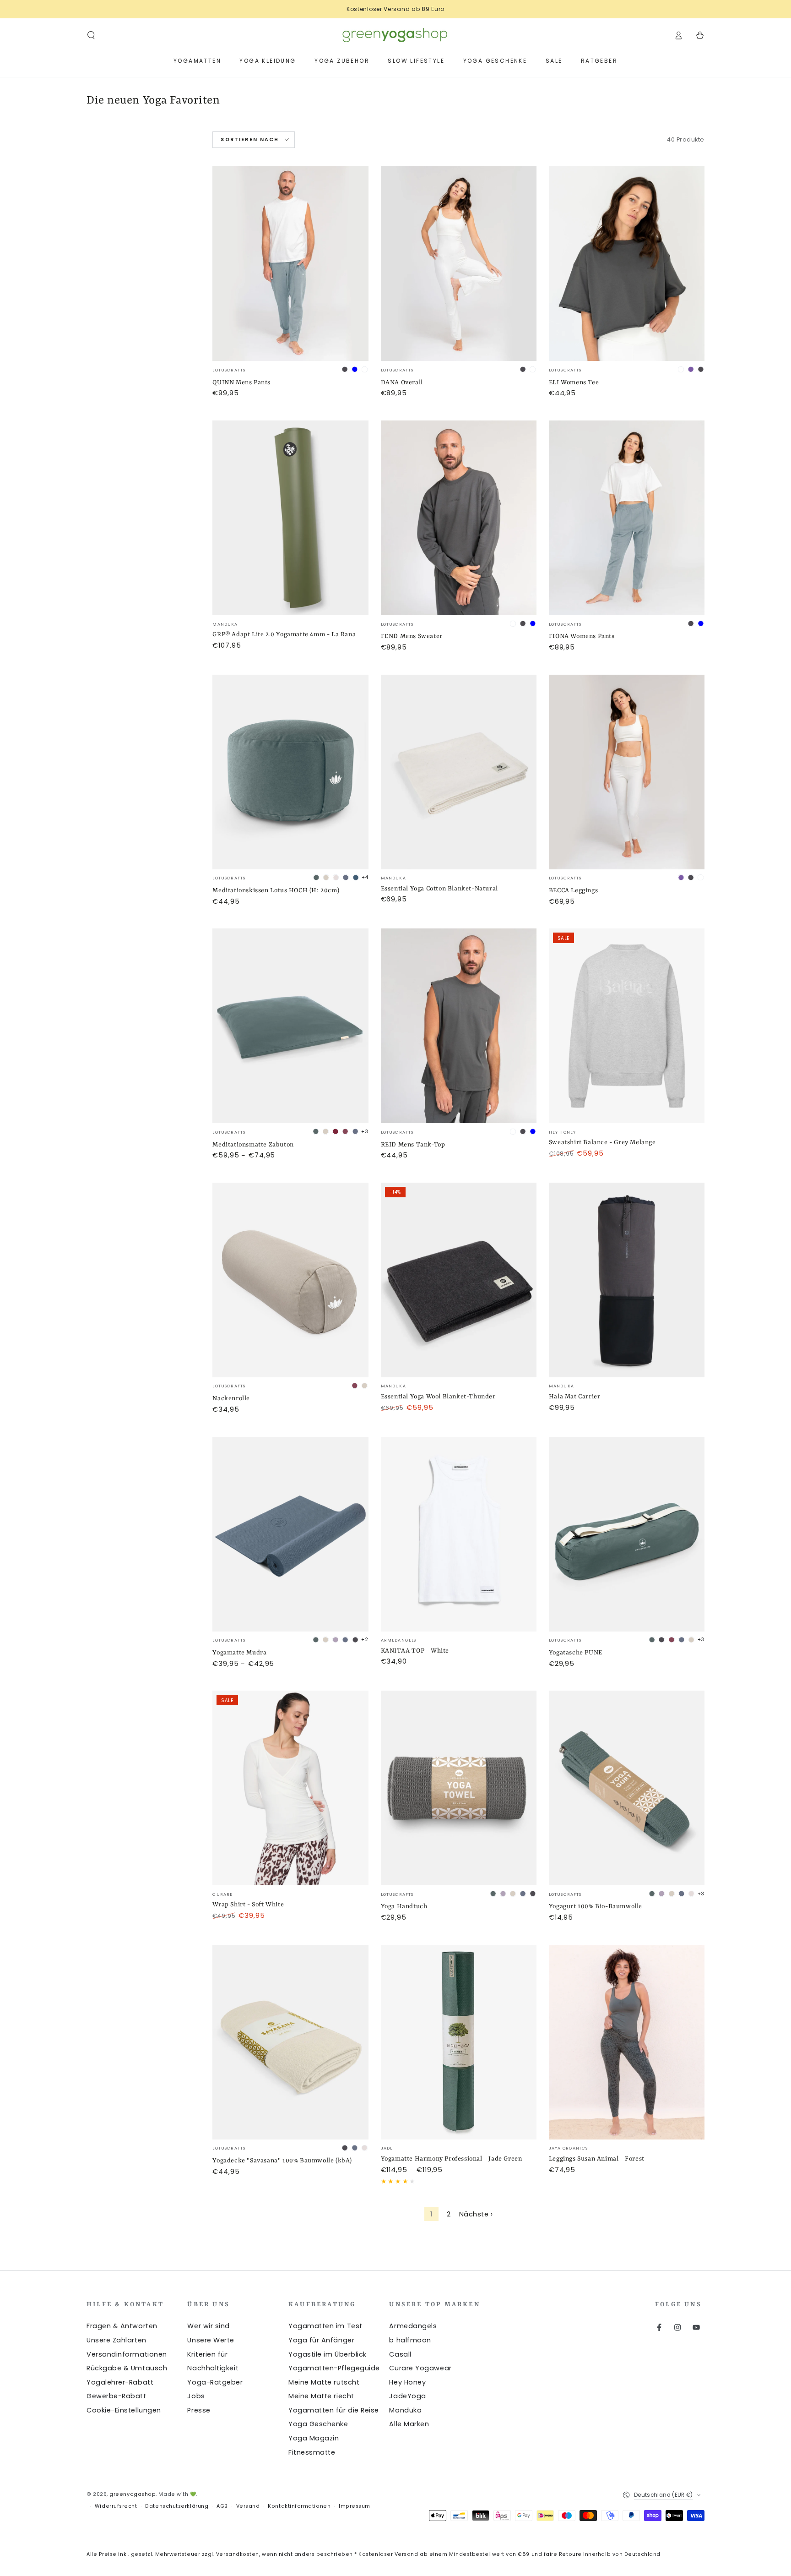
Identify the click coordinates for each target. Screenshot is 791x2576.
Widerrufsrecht (116, 2506)
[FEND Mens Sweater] (459, 518)
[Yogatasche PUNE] (627, 1534)
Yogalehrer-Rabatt (120, 2382)
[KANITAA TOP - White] (459, 1534)
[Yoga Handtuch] (459, 1788)
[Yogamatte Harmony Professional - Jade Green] (459, 2042)
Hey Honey (407, 2382)
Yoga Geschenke (318, 2424)
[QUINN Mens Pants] (290, 264)
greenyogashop (133, 2494)
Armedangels (413, 2326)
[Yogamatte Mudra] (290, 1534)
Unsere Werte (211, 2340)
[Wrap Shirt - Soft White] (290, 1788)
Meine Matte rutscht (324, 2382)
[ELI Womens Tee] (627, 264)
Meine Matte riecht (321, 2396)
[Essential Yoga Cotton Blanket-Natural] (459, 772)
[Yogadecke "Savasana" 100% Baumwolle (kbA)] (290, 2042)
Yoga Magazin (314, 2438)
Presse (199, 2410)
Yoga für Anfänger (321, 2340)
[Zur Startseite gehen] (395, 35)
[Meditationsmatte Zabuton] (290, 1026)
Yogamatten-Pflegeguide (334, 2368)
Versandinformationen (127, 2354)
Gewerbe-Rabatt (116, 2396)
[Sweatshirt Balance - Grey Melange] (627, 1026)
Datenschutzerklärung (177, 2506)
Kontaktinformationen (299, 2506)
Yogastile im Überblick (328, 2354)
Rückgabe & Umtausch (127, 2368)
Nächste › (476, 2214)
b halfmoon (410, 2340)
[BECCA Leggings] (627, 772)
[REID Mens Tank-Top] (459, 1026)
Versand (248, 2506)
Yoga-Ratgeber (215, 2382)
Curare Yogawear (420, 2368)
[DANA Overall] (459, 264)
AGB (222, 2506)
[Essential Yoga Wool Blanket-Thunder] (459, 1280)
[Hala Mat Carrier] (627, 1280)
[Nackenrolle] (290, 1280)
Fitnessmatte (312, 2452)
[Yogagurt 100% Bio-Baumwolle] (627, 1788)
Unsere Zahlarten (116, 2340)
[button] (91, 35)
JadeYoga (407, 2396)
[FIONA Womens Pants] (627, 518)
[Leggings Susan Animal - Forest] (627, 2042)
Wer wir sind (208, 2326)
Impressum (355, 2506)
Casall (400, 2354)
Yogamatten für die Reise (334, 2410)
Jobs (196, 2396)
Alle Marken (409, 2424)
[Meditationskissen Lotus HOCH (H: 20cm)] (290, 772)
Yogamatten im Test (325, 2326)
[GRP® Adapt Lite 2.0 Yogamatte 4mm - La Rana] (290, 518)
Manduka (405, 2410)
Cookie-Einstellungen (124, 2410)
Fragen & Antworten (122, 2326)
